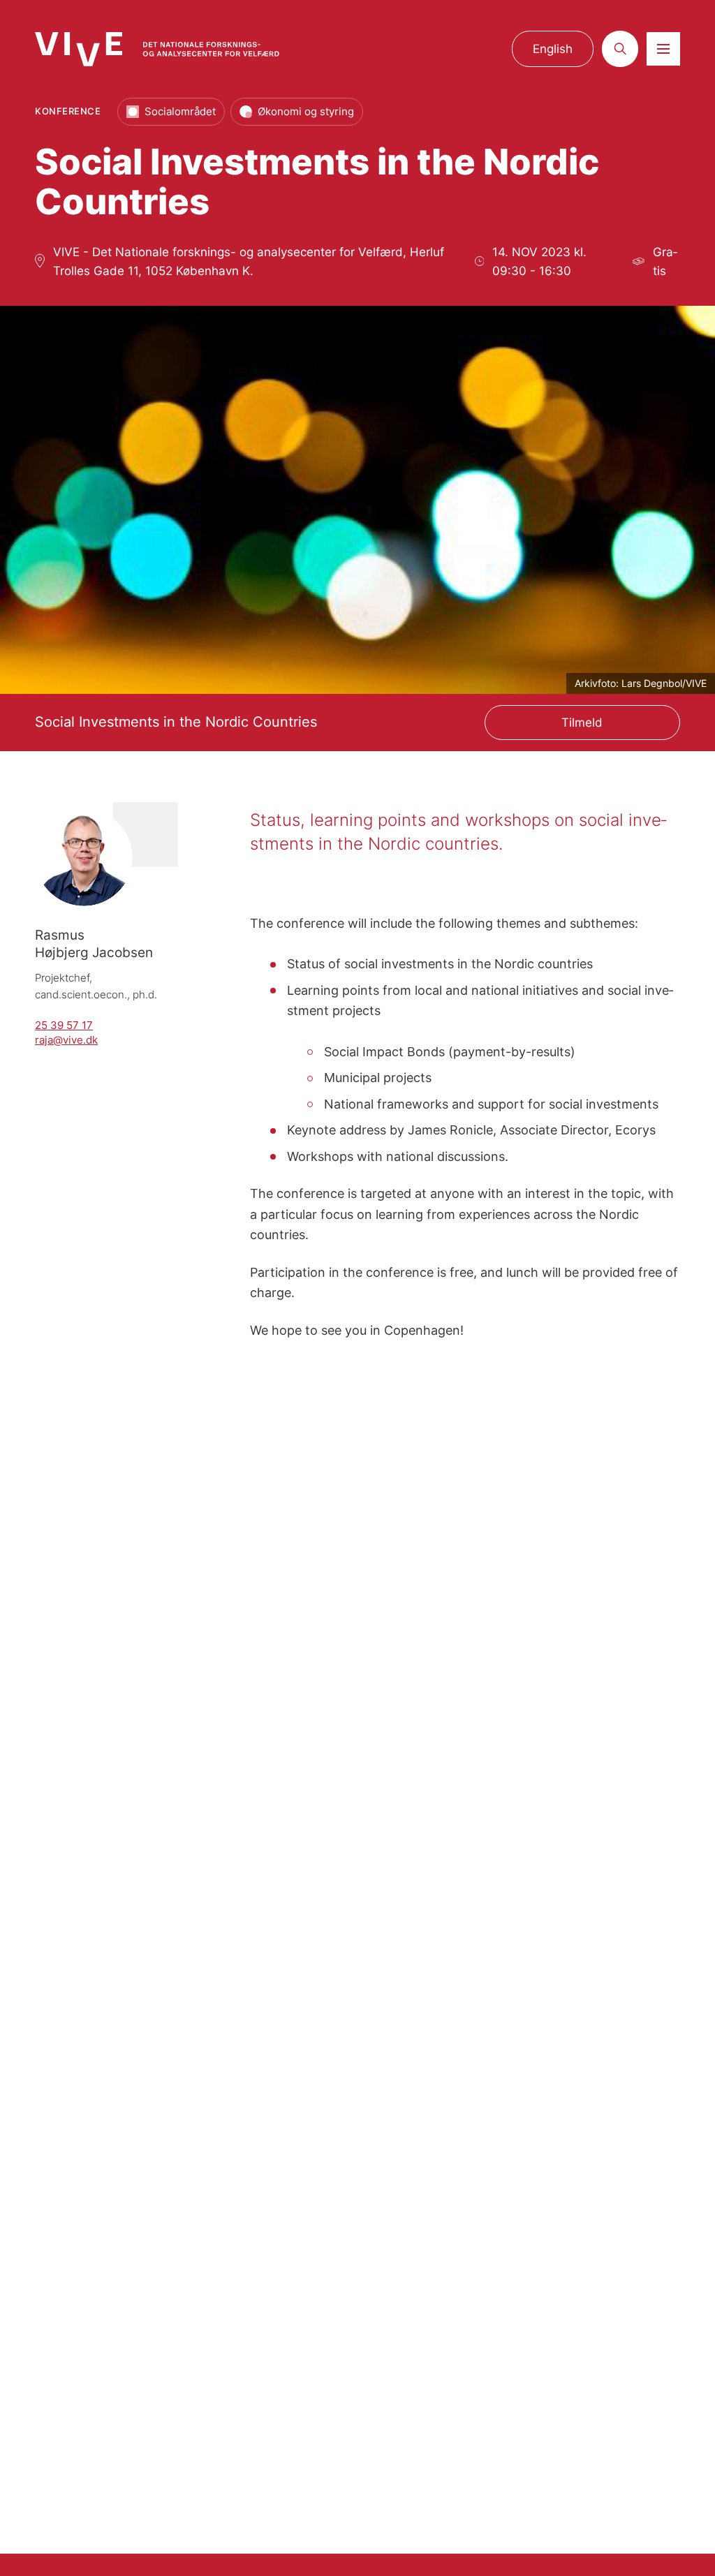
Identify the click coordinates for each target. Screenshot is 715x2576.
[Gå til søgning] (620, 49)
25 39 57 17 (64, 1026)
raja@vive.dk (66, 1040)
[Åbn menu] (663, 49)
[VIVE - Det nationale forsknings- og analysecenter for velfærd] (157, 49)
